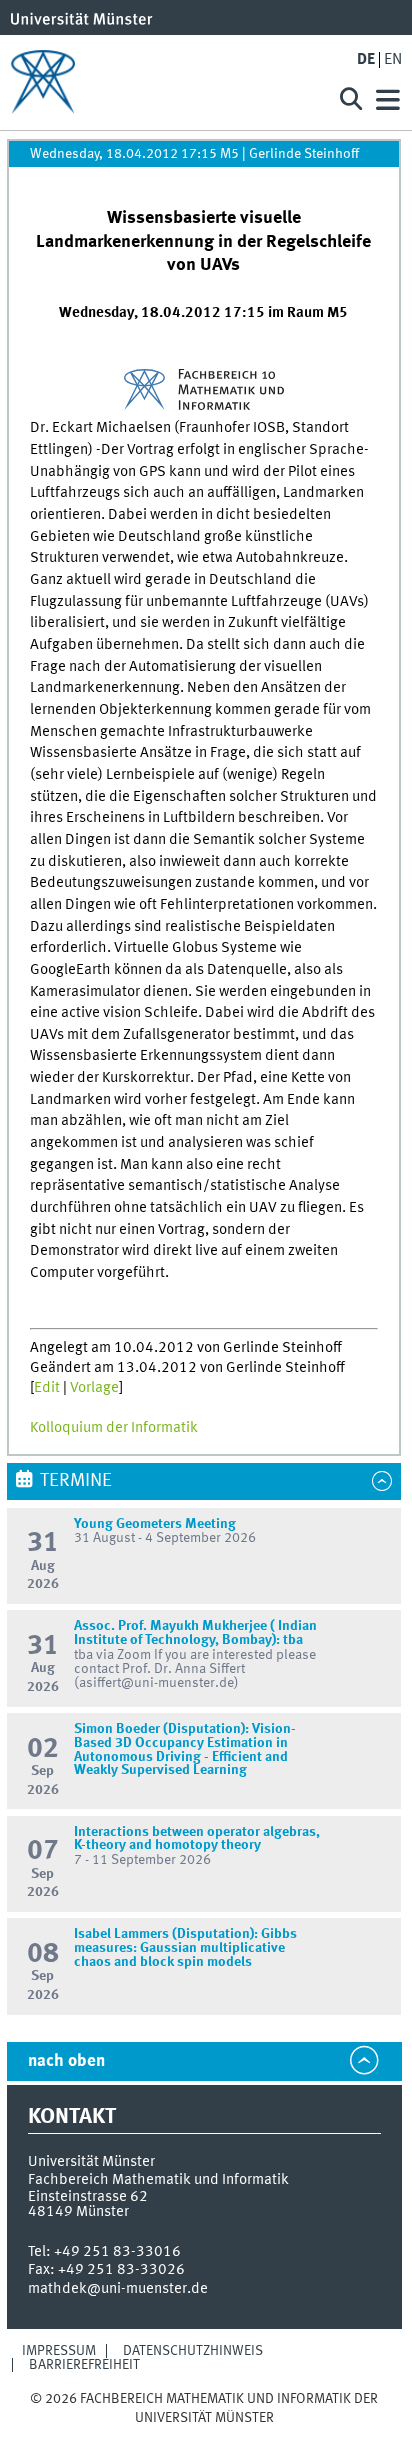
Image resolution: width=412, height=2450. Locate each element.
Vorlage (94, 1388)
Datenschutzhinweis (193, 2351)
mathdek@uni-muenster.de (118, 2289)
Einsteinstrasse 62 (88, 2197)
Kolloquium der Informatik (114, 1428)
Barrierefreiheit (84, 2365)
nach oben (66, 2061)
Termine (76, 1481)
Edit (47, 1388)
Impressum (59, 2351)
